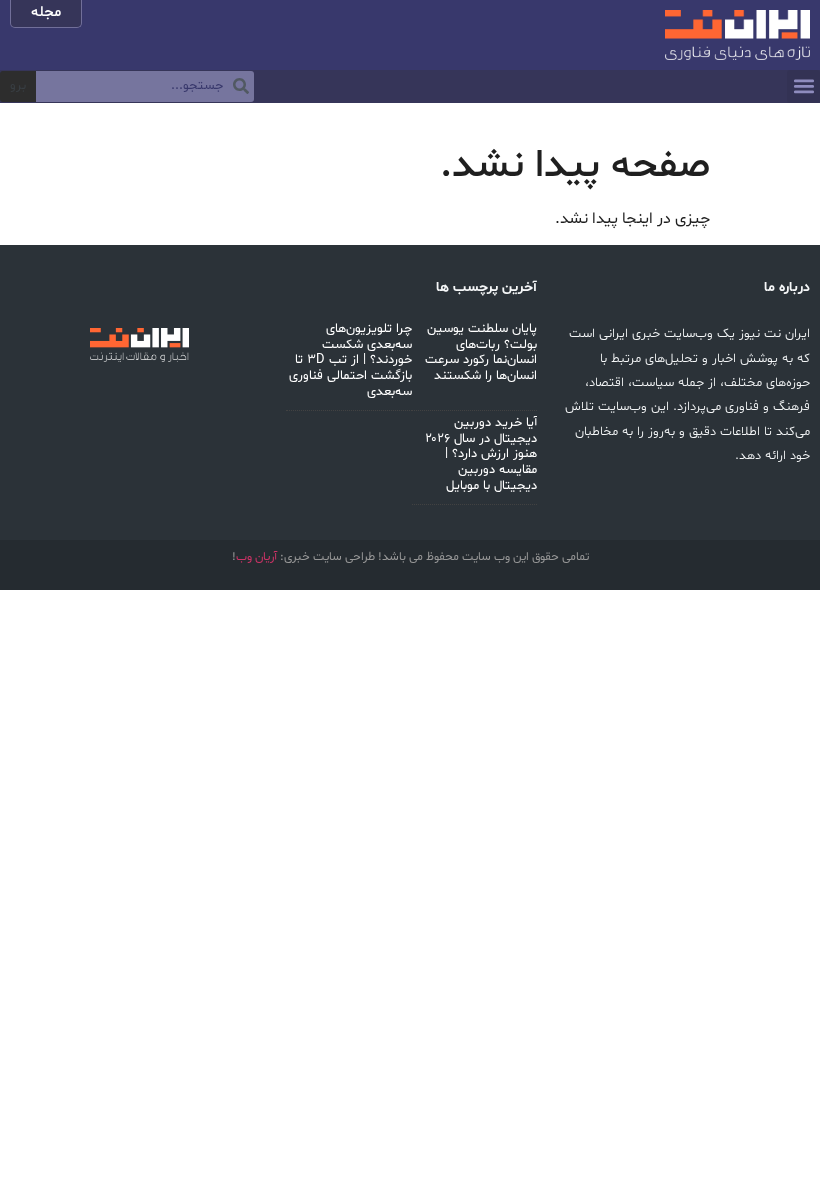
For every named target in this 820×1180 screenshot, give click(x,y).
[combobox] (145, 87)
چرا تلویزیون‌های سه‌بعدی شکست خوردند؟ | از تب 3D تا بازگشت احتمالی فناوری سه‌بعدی (350, 360)
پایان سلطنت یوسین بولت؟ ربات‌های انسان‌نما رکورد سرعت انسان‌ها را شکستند (481, 352)
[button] (803, 86)
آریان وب (256, 557)
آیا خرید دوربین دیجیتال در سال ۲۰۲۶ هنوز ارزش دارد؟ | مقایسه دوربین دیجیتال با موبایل (481, 454)
